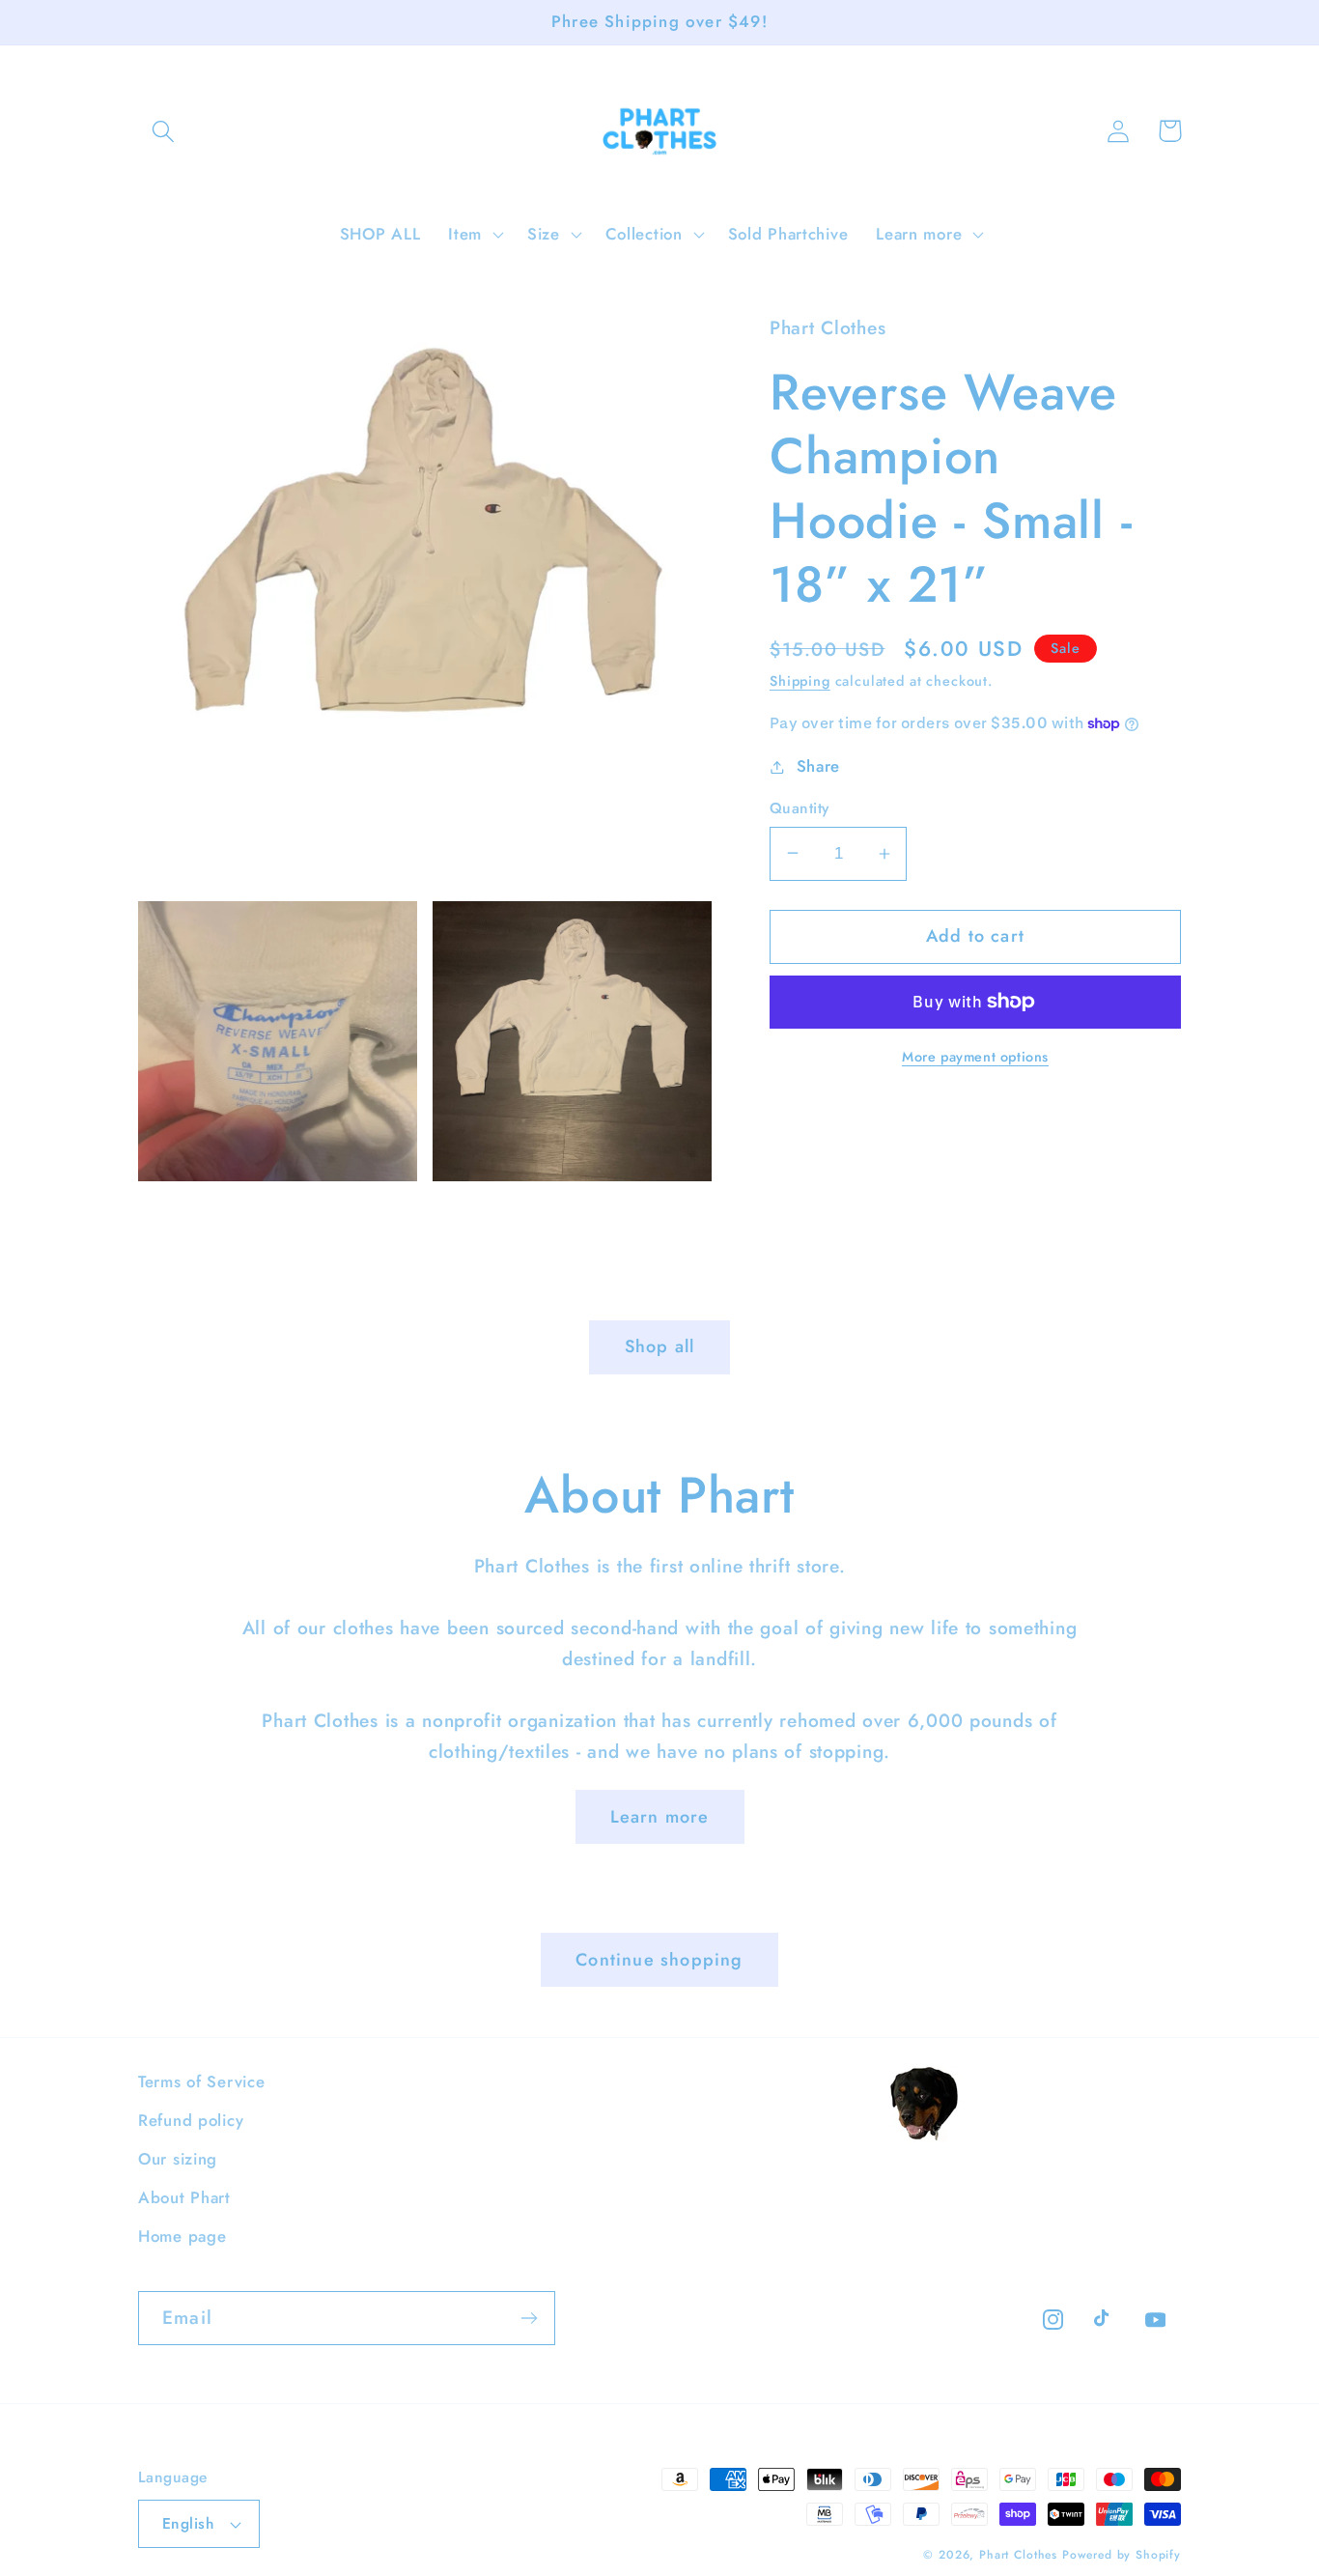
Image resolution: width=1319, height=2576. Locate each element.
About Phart (184, 2197)
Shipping (800, 681)
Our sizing (178, 2159)
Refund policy (191, 2120)
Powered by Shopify (1122, 2555)
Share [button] (818, 766)
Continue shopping (659, 1960)
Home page (182, 2236)
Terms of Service (202, 2081)
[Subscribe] (529, 2318)
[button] (164, 131)
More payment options (975, 1057)
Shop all (660, 1346)
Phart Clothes (1018, 2555)
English (188, 2523)
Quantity (800, 808)
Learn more (660, 1817)
